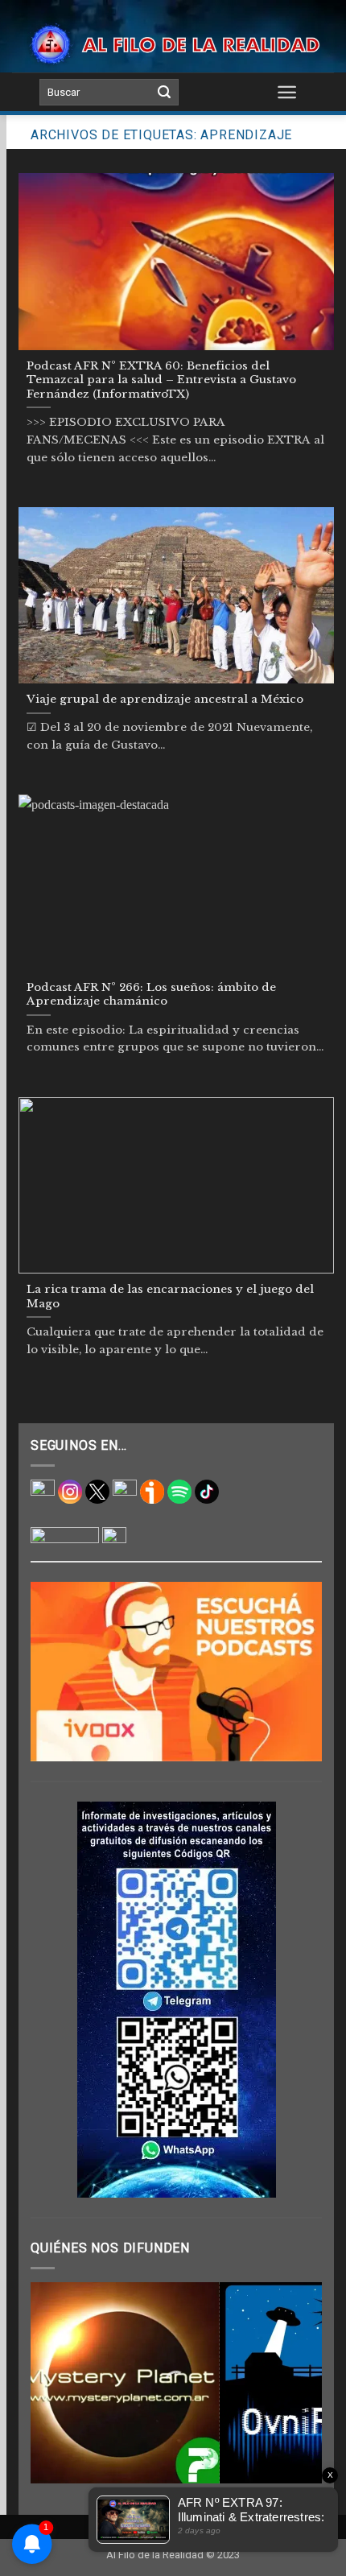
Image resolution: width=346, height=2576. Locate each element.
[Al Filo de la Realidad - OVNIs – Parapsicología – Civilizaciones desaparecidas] (173, 45)
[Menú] (288, 92)
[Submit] (164, 93)
